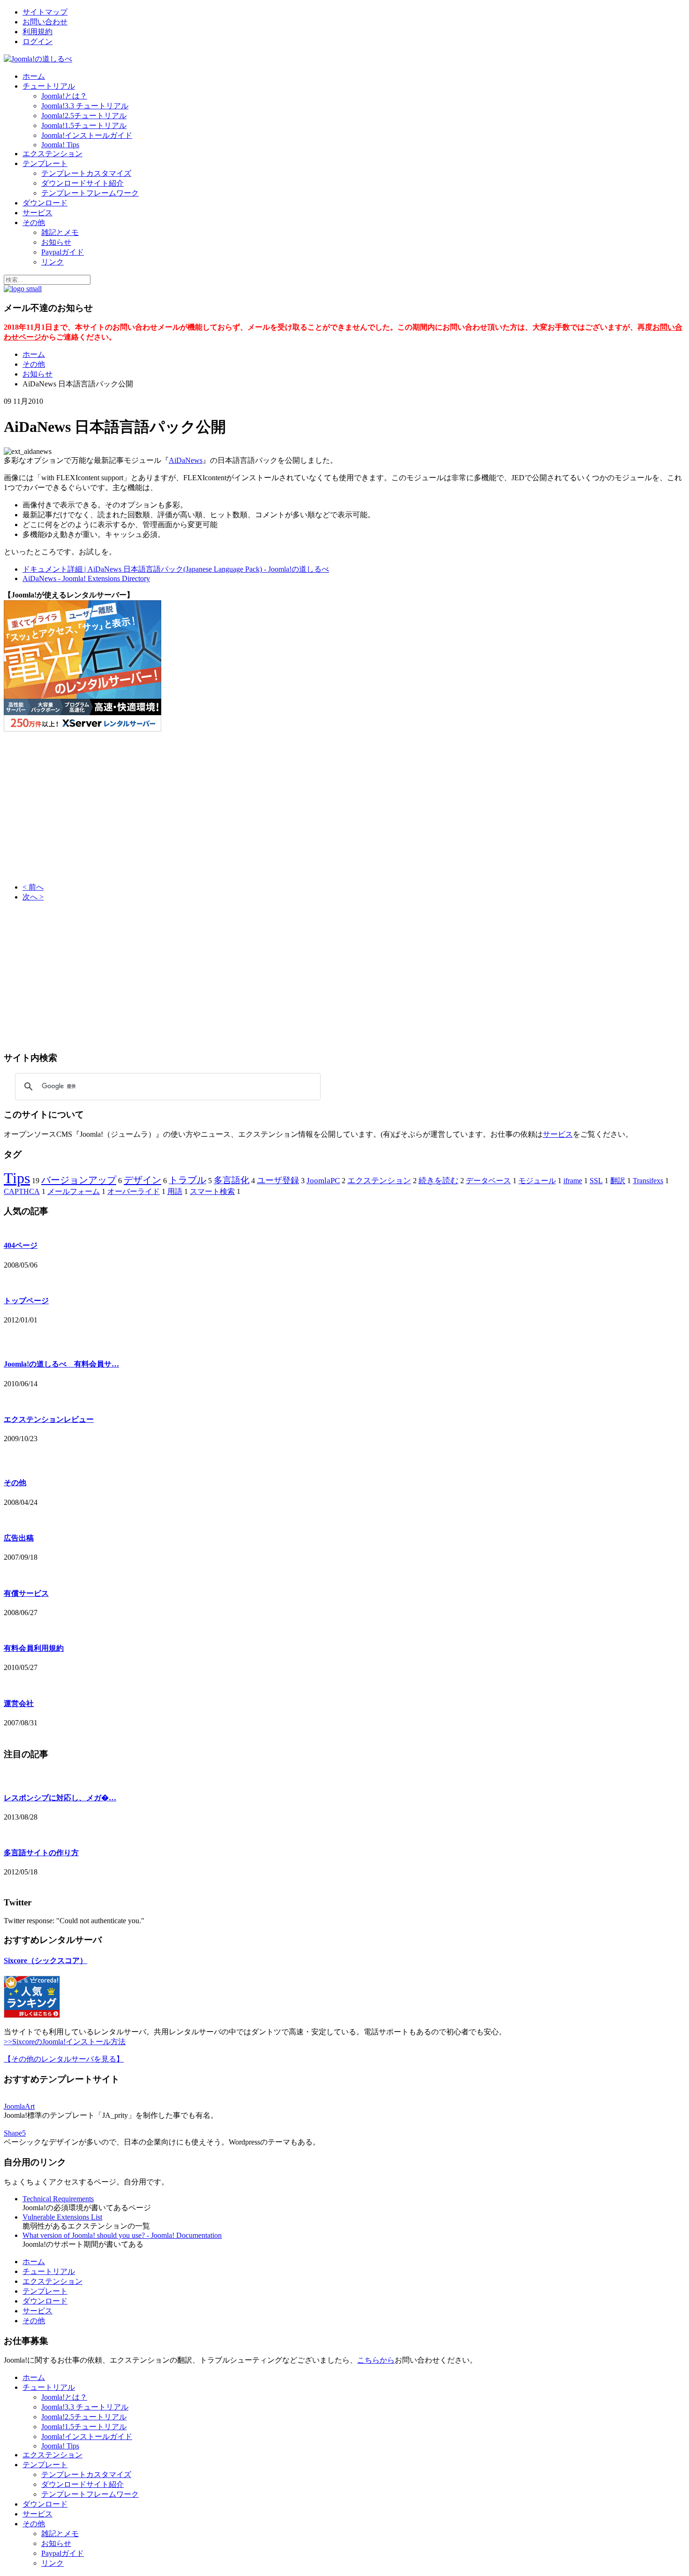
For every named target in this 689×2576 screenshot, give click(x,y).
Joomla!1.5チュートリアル (84, 125)
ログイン (37, 42)
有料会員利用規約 (34, 1648)
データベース (488, 1181)
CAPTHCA (22, 1191)
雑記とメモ (60, 232)
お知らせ (56, 242)
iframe (573, 1181)
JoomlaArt (19, 2106)
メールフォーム (74, 1191)
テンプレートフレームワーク (90, 193)
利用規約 (37, 32)
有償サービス (26, 1593)
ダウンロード (45, 203)
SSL (596, 1181)
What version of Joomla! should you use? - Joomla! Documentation (122, 2235)
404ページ (21, 1245)
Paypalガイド (63, 252)
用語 (175, 1191)
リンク (52, 262)
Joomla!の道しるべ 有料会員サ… (61, 1364)
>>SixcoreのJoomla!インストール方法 (65, 2042)
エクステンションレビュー (49, 1419)
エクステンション (52, 154)
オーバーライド (134, 1191)
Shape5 (15, 2133)
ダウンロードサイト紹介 (82, 183)
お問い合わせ (45, 22)
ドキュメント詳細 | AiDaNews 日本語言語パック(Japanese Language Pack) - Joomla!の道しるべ (176, 569)
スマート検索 (212, 1191)
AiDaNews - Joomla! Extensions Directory (86, 578)
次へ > (33, 897)
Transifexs (648, 1181)
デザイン (142, 1180)
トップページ (26, 1301)
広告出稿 (19, 1538)
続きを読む (438, 1181)
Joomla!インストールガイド (87, 135)
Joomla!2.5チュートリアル (84, 116)
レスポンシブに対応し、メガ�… (60, 1798)
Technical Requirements (58, 2199)
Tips (17, 1178)
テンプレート (45, 163)
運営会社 (19, 1703)
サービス (37, 213)
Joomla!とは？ (64, 96)
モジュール (537, 1181)
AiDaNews (186, 460)
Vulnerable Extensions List (62, 2217)
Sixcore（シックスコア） (45, 1960)
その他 (34, 223)
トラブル (187, 1180)
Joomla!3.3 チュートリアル (85, 106)
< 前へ (33, 887)
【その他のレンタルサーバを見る (60, 2059)
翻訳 (618, 1181)
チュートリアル (49, 86)
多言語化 (232, 1180)
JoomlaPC (323, 1181)
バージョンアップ (79, 1180)
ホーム (34, 76)
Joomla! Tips (60, 145)
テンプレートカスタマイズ (86, 173)
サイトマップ (45, 12)
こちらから (376, 2360)
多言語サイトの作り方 (41, 1853)
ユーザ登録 (278, 1180)
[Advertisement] (82, 808)
